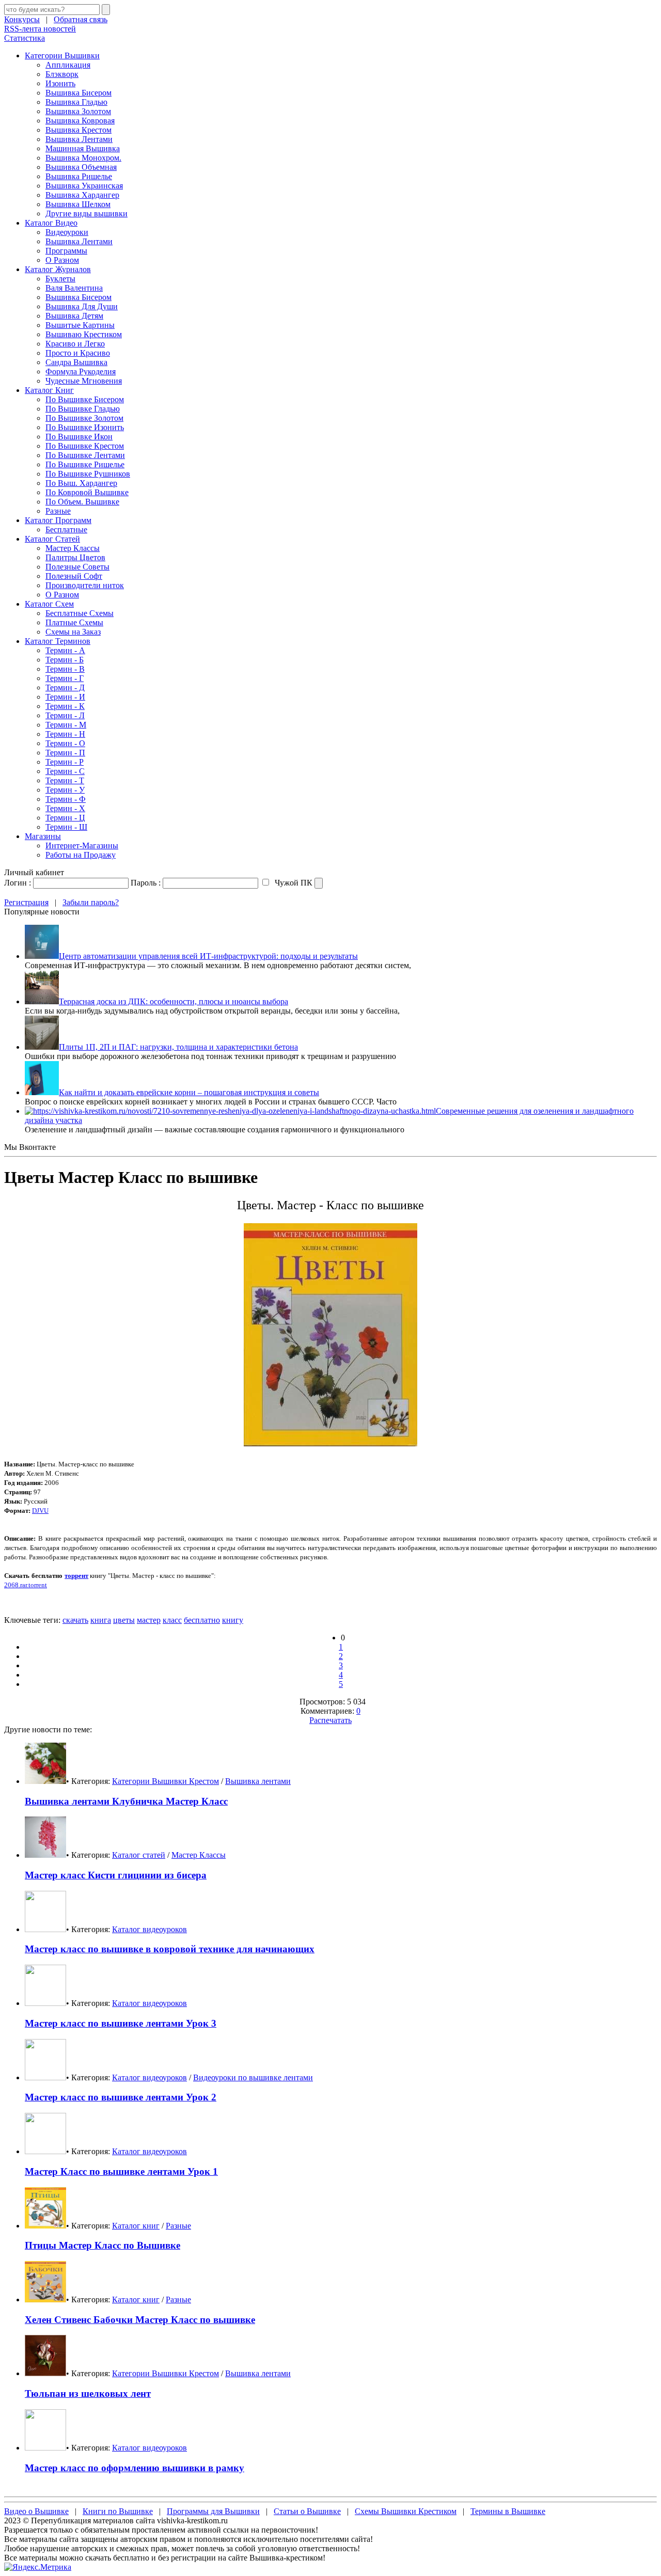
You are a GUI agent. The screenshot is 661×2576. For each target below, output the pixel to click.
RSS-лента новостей (40, 29)
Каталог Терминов (58, 641)
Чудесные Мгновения (84, 381)
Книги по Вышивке (118, 2511)
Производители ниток (85, 585)
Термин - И (65, 697)
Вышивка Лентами (79, 139)
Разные (58, 511)
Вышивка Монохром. (83, 158)
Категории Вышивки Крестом (166, 1781)
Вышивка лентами (258, 1781)
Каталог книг (136, 2226)
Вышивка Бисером (78, 93)
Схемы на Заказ (73, 632)
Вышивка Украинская (84, 186)
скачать (75, 1620)
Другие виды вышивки (86, 214)
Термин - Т (65, 780)
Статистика (25, 38)
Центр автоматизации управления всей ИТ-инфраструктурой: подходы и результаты (208, 956)
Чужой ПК (293, 883)
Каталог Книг (49, 390)
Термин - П (65, 753)
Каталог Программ (58, 520)
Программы (66, 251)
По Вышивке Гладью (83, 409)
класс (172, 1620)
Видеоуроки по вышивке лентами (253, 2077)
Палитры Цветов (75, 557)
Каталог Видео (51, 223)
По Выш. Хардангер (81, 483)
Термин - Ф (66, 799)
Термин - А (65, 650)
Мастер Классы (73, 548)
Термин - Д (65, 688)
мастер (149, 1620)
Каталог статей (139, 1855)
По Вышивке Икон (79, 437)
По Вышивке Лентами (85, 455)
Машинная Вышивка (83, 148)
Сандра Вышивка (76, 362)
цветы (124, 1620)
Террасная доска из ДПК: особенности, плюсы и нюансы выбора (174, 1001)
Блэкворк (62, 74)
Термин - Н (65, 734)
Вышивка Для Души (82, 306)
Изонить (60, 83)
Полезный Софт (74, 576)
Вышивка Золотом (78, 111)
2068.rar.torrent (26, 1585)
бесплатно (202, 1620)
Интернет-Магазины (82, 846)
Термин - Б (65, 660)
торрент (76, 1576)
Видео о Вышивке (36, 2511)
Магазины (43, 836)
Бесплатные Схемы (80, 613)
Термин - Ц (65, 818)
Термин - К (65, 706)
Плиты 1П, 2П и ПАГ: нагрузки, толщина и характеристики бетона (178, 1047)
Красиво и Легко (75, 344)
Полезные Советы (77, 567)
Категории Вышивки (62, 56)
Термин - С (65, 771)
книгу (233, 1620)
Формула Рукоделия (81, 372)
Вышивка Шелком (78, 204)
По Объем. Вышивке (82, 502)
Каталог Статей (52, 539)
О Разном (62, 260)
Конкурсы (22, 19)
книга (101, 1620)
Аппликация (68, 65)
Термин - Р (65, 762)
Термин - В (65, 669)
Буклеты (60, 279)
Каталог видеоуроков (149, 1929)
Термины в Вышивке (508, 2511)
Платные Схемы (74, 622)
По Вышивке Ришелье (85, 464)
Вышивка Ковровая (80, 121)
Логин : (18, 883)
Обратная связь (81, 19)
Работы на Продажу (81, 855)
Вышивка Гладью (76, 102)
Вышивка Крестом (78, 130)
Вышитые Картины (80, 325)
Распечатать (330, 1720)
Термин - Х (65, 808)
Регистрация (26, 902)
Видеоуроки (67, 232)
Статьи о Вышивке (307, 2511)
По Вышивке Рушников (88, 474)
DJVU (40, 1511)
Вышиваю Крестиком (84, 334)
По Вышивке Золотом (84, 418)
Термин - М (66, 725)
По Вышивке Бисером (85, 399)
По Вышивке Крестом (85, 446)
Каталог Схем (49, 604)
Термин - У (65, 790)
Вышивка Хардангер (82, 195)
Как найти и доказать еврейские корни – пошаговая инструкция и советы (189, 1092)
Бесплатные (66, 530)
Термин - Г (65, 678)
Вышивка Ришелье (79, 176)
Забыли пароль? (91, 902)
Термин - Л (65, 715)
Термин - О (65, 743)
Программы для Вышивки (213, 2511)
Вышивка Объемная (81, 167)
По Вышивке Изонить (85, 427)
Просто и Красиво (78, 353)
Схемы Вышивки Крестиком (406, 2511)
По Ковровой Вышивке (87, 492)
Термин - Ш (66, 827)
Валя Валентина (74, 288)
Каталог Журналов (58, 269)
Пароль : (146, 883)
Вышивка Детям (74, 316)
